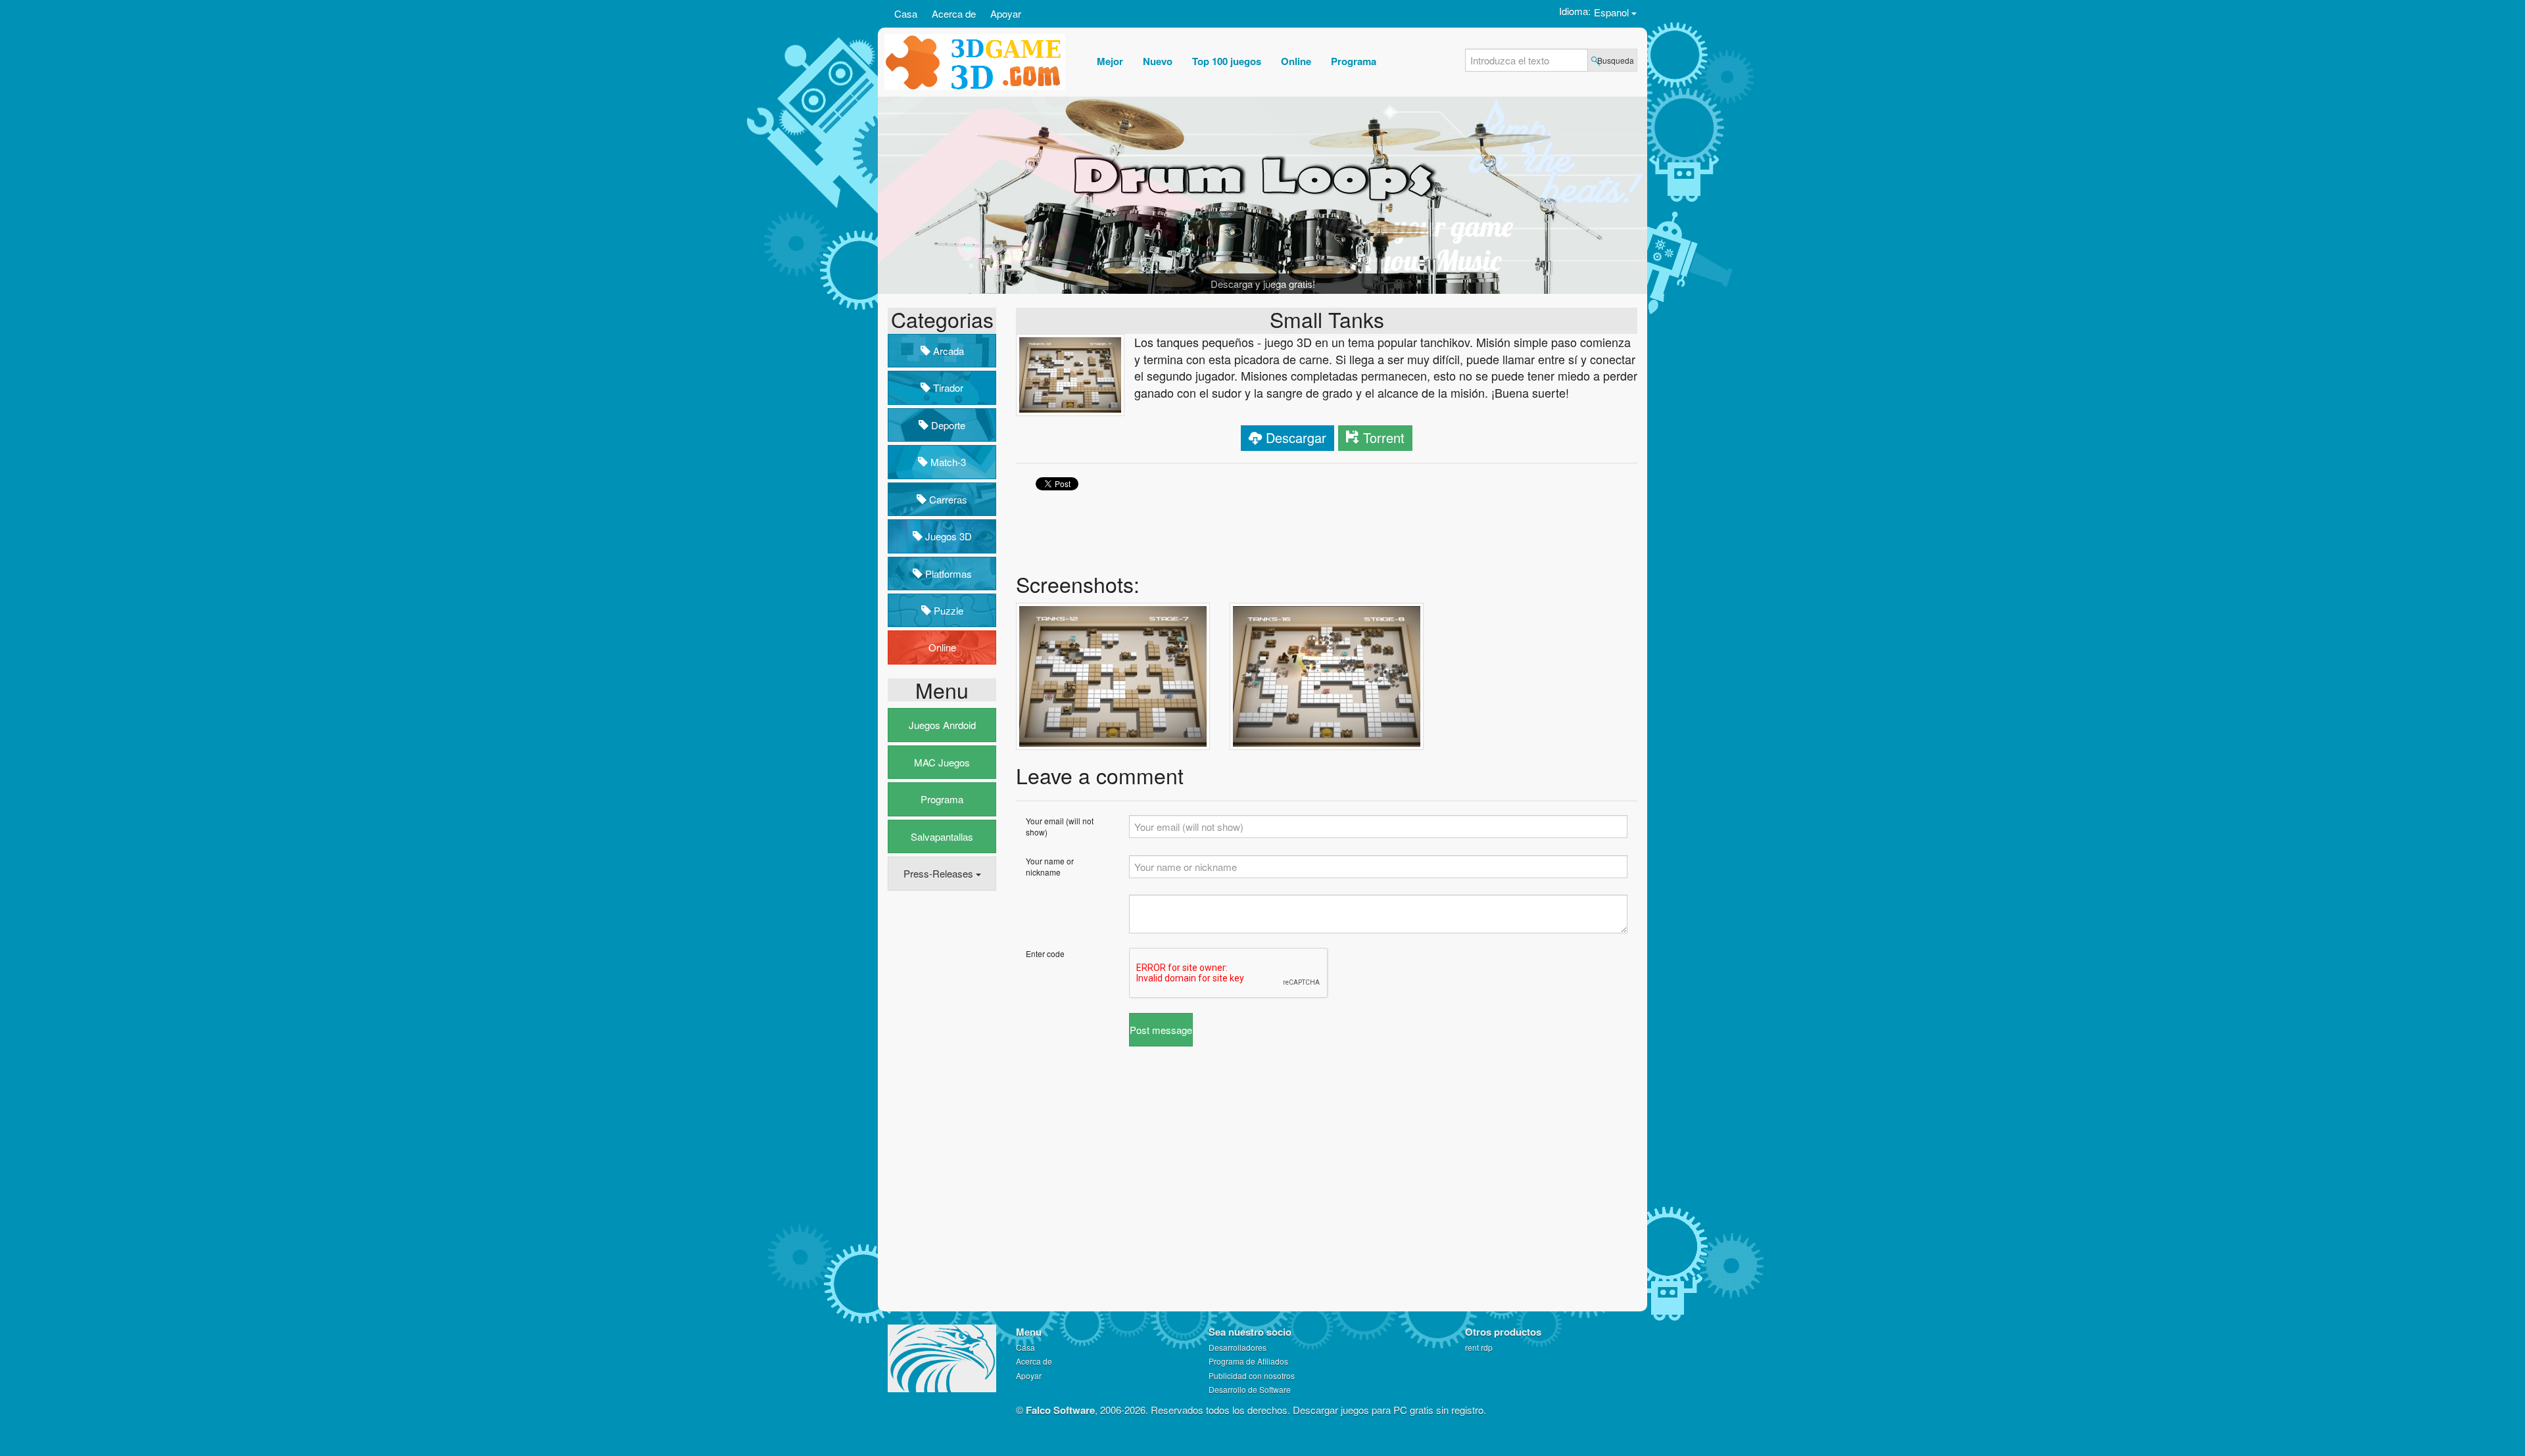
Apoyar (1006, 13)
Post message (1161, 1030)
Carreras (947, 499)
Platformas (947, 574)
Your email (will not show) (1060, 826)
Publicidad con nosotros (1252, 1375)
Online (942, 647)
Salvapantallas (942, 836)
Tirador (947, 387)
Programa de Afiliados (1248, 1361)
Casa (906, 13)
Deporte (947, 425)
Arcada (947, 351)
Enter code (1045, 953)
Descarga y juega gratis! (1263, 284)
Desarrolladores (1238, 1347)
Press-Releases (940, 873)
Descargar (1296, 437)
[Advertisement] (940, 1102)
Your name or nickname (1050, 866)
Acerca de (954, 13)
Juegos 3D (947, 536)
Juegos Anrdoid (942, 725)
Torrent (1384, 437)
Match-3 (947, 462)
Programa (942, 799)
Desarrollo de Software (1250, 1389)
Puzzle (947, 610)
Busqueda (1616, 60)
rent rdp (1479, 1347)
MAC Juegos (942, 762)
